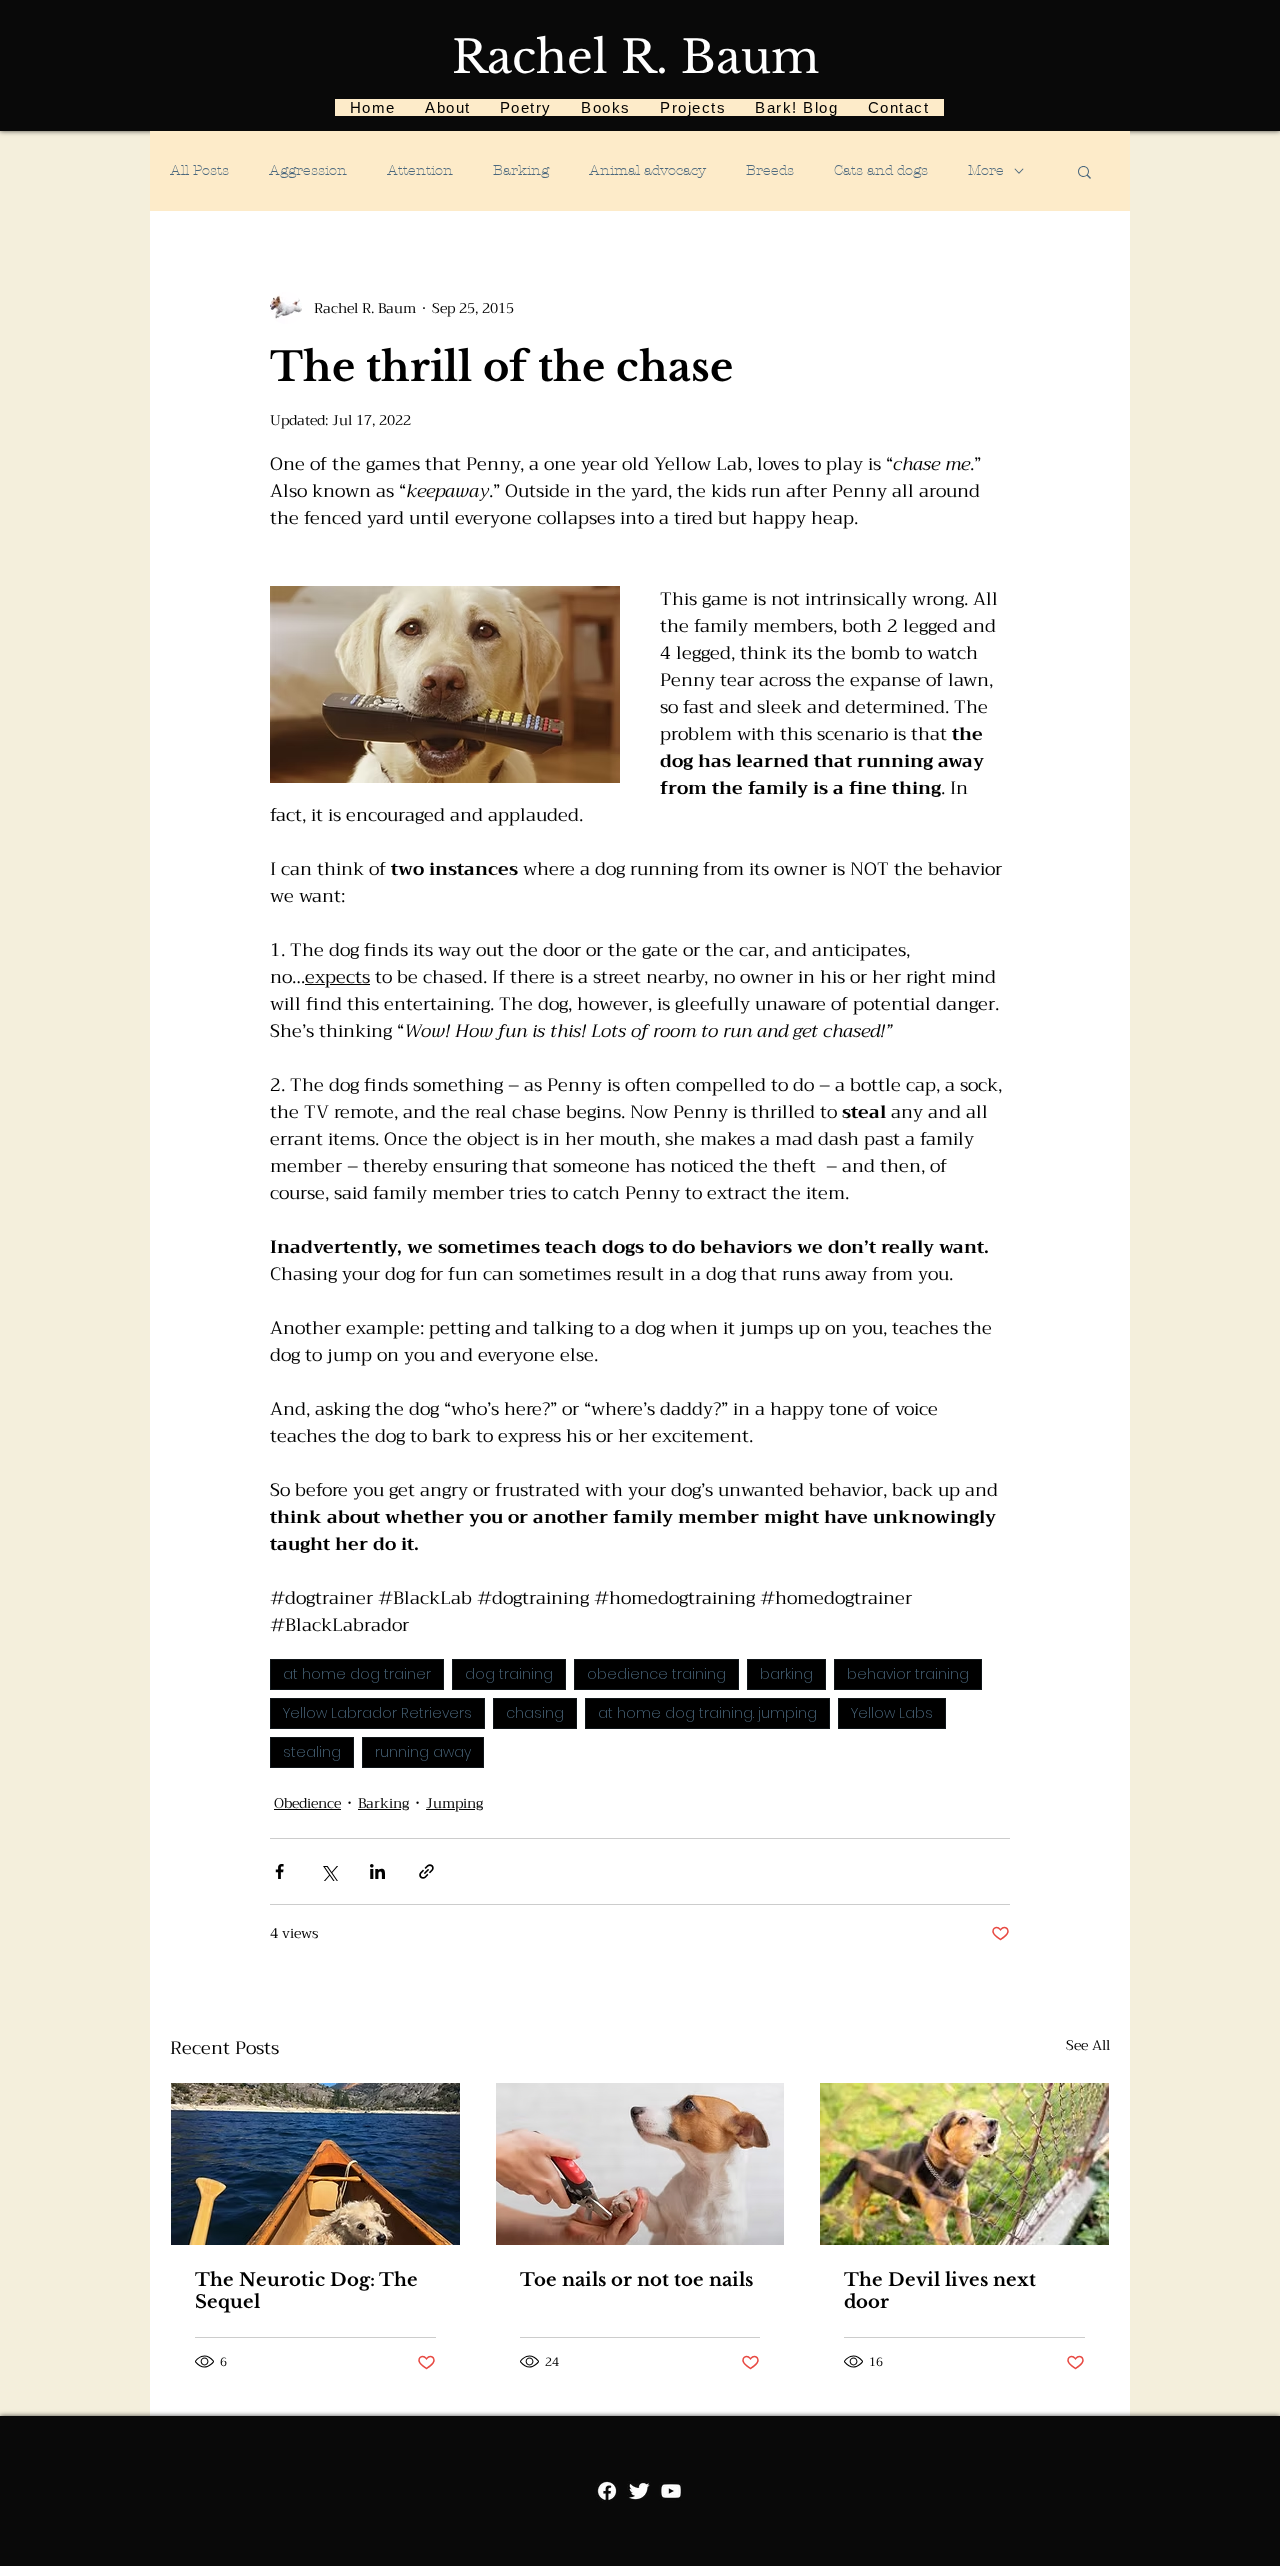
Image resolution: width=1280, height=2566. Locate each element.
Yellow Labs (892, 1713)
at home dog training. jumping (707, 1713)
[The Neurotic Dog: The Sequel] (315, 2164)
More (986, 170)
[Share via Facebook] (279, 1871)
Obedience (307, 1803)
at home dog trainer (357, 1674)
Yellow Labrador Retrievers (377, 1713)
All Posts (199, 170)
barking (786, 1674)
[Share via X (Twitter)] (328, 1871)
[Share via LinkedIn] (377, 1871)
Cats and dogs (881, 170)
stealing (312, 1752)
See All (1088, 2046)
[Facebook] (607, 2491)
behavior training (908, 1674)
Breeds (770, 170)
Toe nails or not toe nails (636, 2280)
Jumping (454, 1803)
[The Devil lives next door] (964, 2164)
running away (423, 1752)
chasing (535, 1713)
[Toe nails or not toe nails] (640, 2164)
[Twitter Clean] (639, 2491)
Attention (420, 170)
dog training (509, 1674)
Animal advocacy (647, 170)
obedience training (656, 1674)
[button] (1084, 171)
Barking (521, 170)
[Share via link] (426, 1871)
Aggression (308, 170)
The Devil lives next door (940, 2291)
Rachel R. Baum (635, 57)
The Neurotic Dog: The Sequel (306, 2291)
